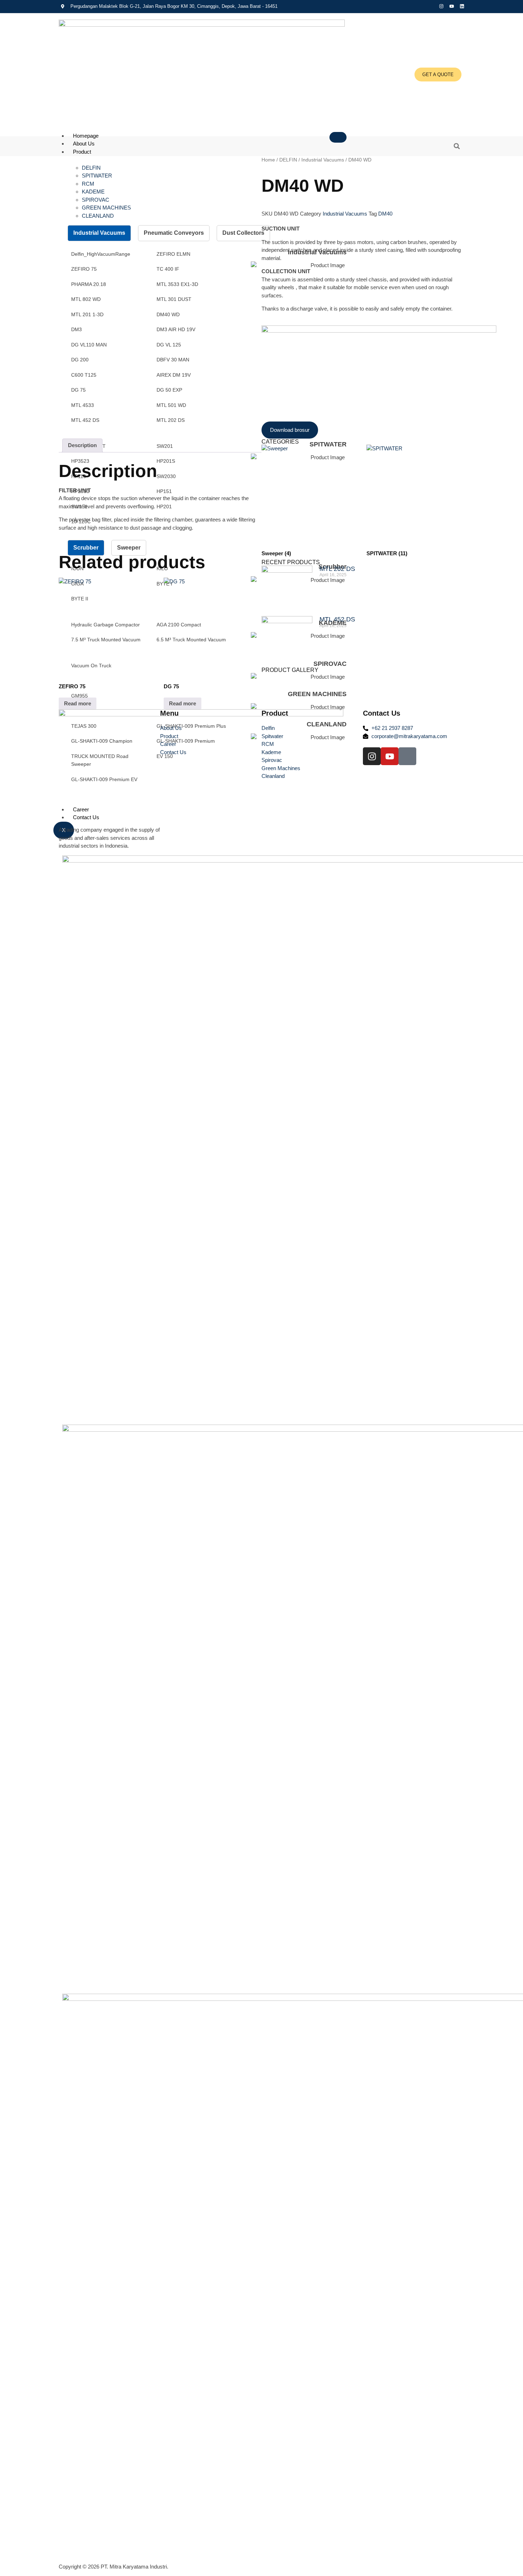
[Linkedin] (462, 6)
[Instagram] (441, 6)
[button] (457, 146)
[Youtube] (452, 6)
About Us (84, 144)
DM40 (385, 214)
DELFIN (288, 160)
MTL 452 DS (337, 619)
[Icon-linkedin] (407, 756)
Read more (78, 703)
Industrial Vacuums (323, 160)
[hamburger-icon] (338, 137)
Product (82, 152)
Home (268, 160)
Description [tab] (82, 445)
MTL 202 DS (337, 569)
